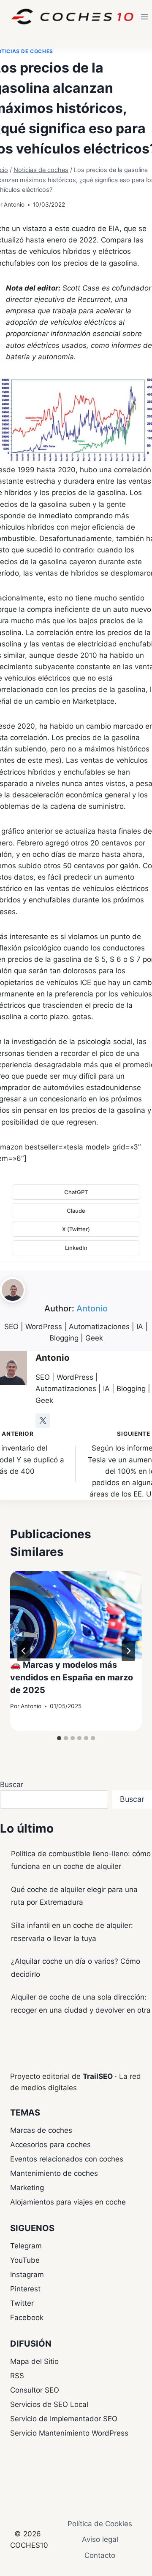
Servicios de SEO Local (49, 2404)
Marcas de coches (41, 2130)
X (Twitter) (76, 1229)
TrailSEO (98, 2076)
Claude (76, 1211)
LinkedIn (76, 1248)
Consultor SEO (35, 2390)
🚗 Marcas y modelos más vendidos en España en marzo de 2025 (72, 1677)
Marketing (27, 2188)
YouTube (25, 2260)
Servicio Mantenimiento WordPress (69, 2433)
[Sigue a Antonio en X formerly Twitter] (43, 1421)
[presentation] (76, 1615)
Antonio (14, 205)
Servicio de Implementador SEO (64, 2419)
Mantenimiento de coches (54, 2173)
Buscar (12, 1785)
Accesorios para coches (50, 2145)
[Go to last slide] (24, 1651)
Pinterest (25, 2289)
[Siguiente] (128, 1651)
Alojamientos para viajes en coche (68, 2202)
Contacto (100, 2555)
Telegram (26, 2246)
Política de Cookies (100, 2524)
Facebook (27, 2318)
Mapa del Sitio (34, 2361)
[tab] (59, 1738)
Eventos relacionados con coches (67, 2159)
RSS (17, 2376)
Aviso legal (100, 2539)
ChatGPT (76, 1192)
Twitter (22, 2303)
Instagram (27, 2275)
